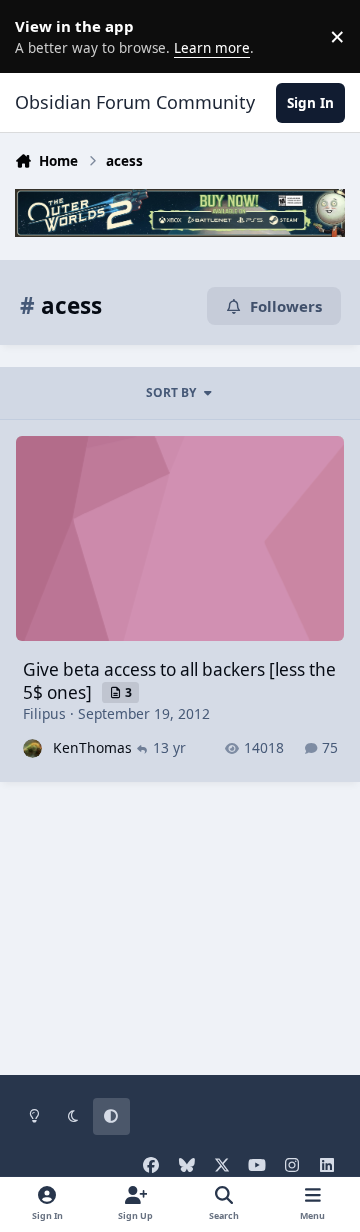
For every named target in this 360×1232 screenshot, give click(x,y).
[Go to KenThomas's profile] (32, 748)
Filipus (44, 713)
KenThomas (92, 747)
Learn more (40, 36)
